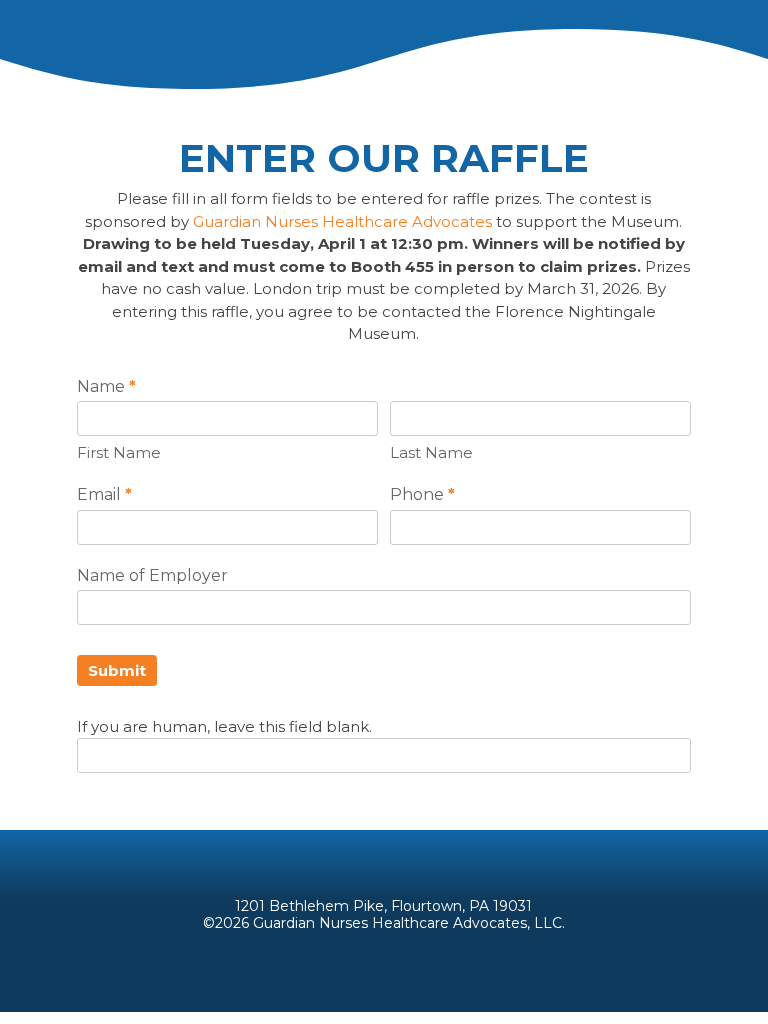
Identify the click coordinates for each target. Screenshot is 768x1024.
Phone (422, 494)
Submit (117, 670)
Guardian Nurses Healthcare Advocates (342, 221)
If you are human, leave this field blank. (224, 726)
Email (104, 494)
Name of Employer (152, 575)
